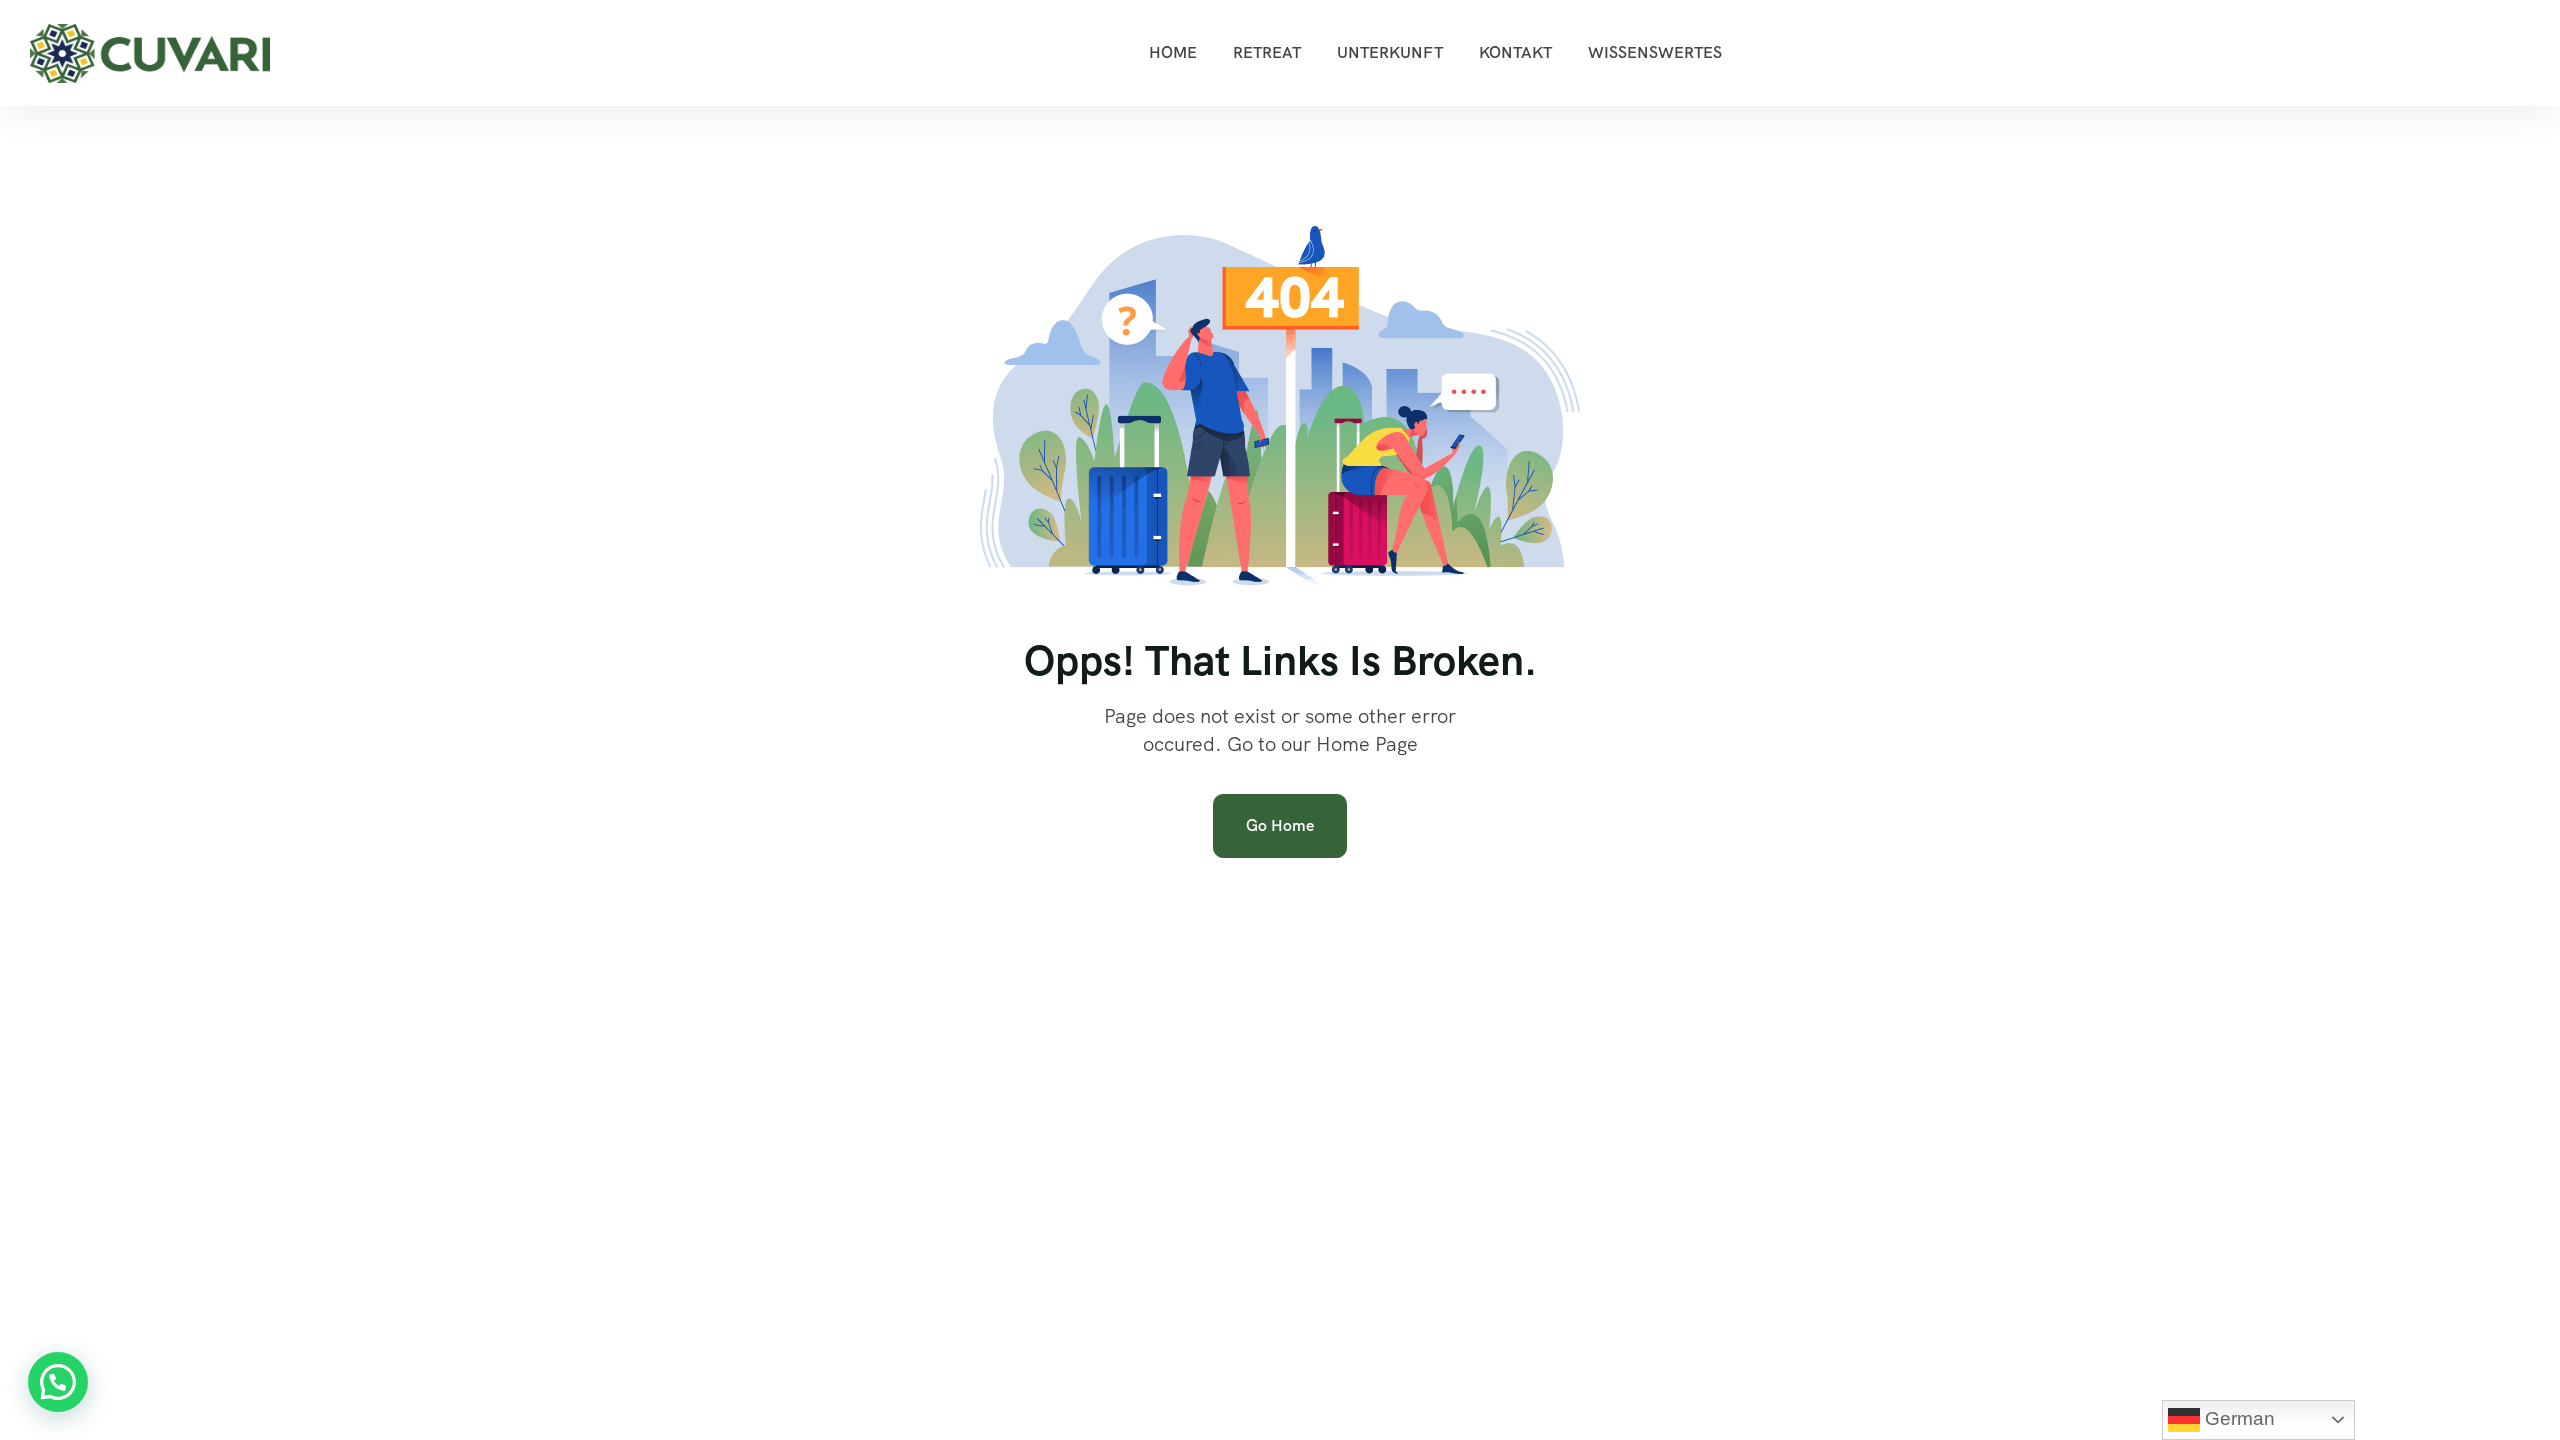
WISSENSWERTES (1655, 52)
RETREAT (1267, 52)
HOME (1173, 52)
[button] (58, 1382)
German (2237, 1418)
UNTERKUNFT (1390, 52)
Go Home (1280, 825)
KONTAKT (1515, 52)
